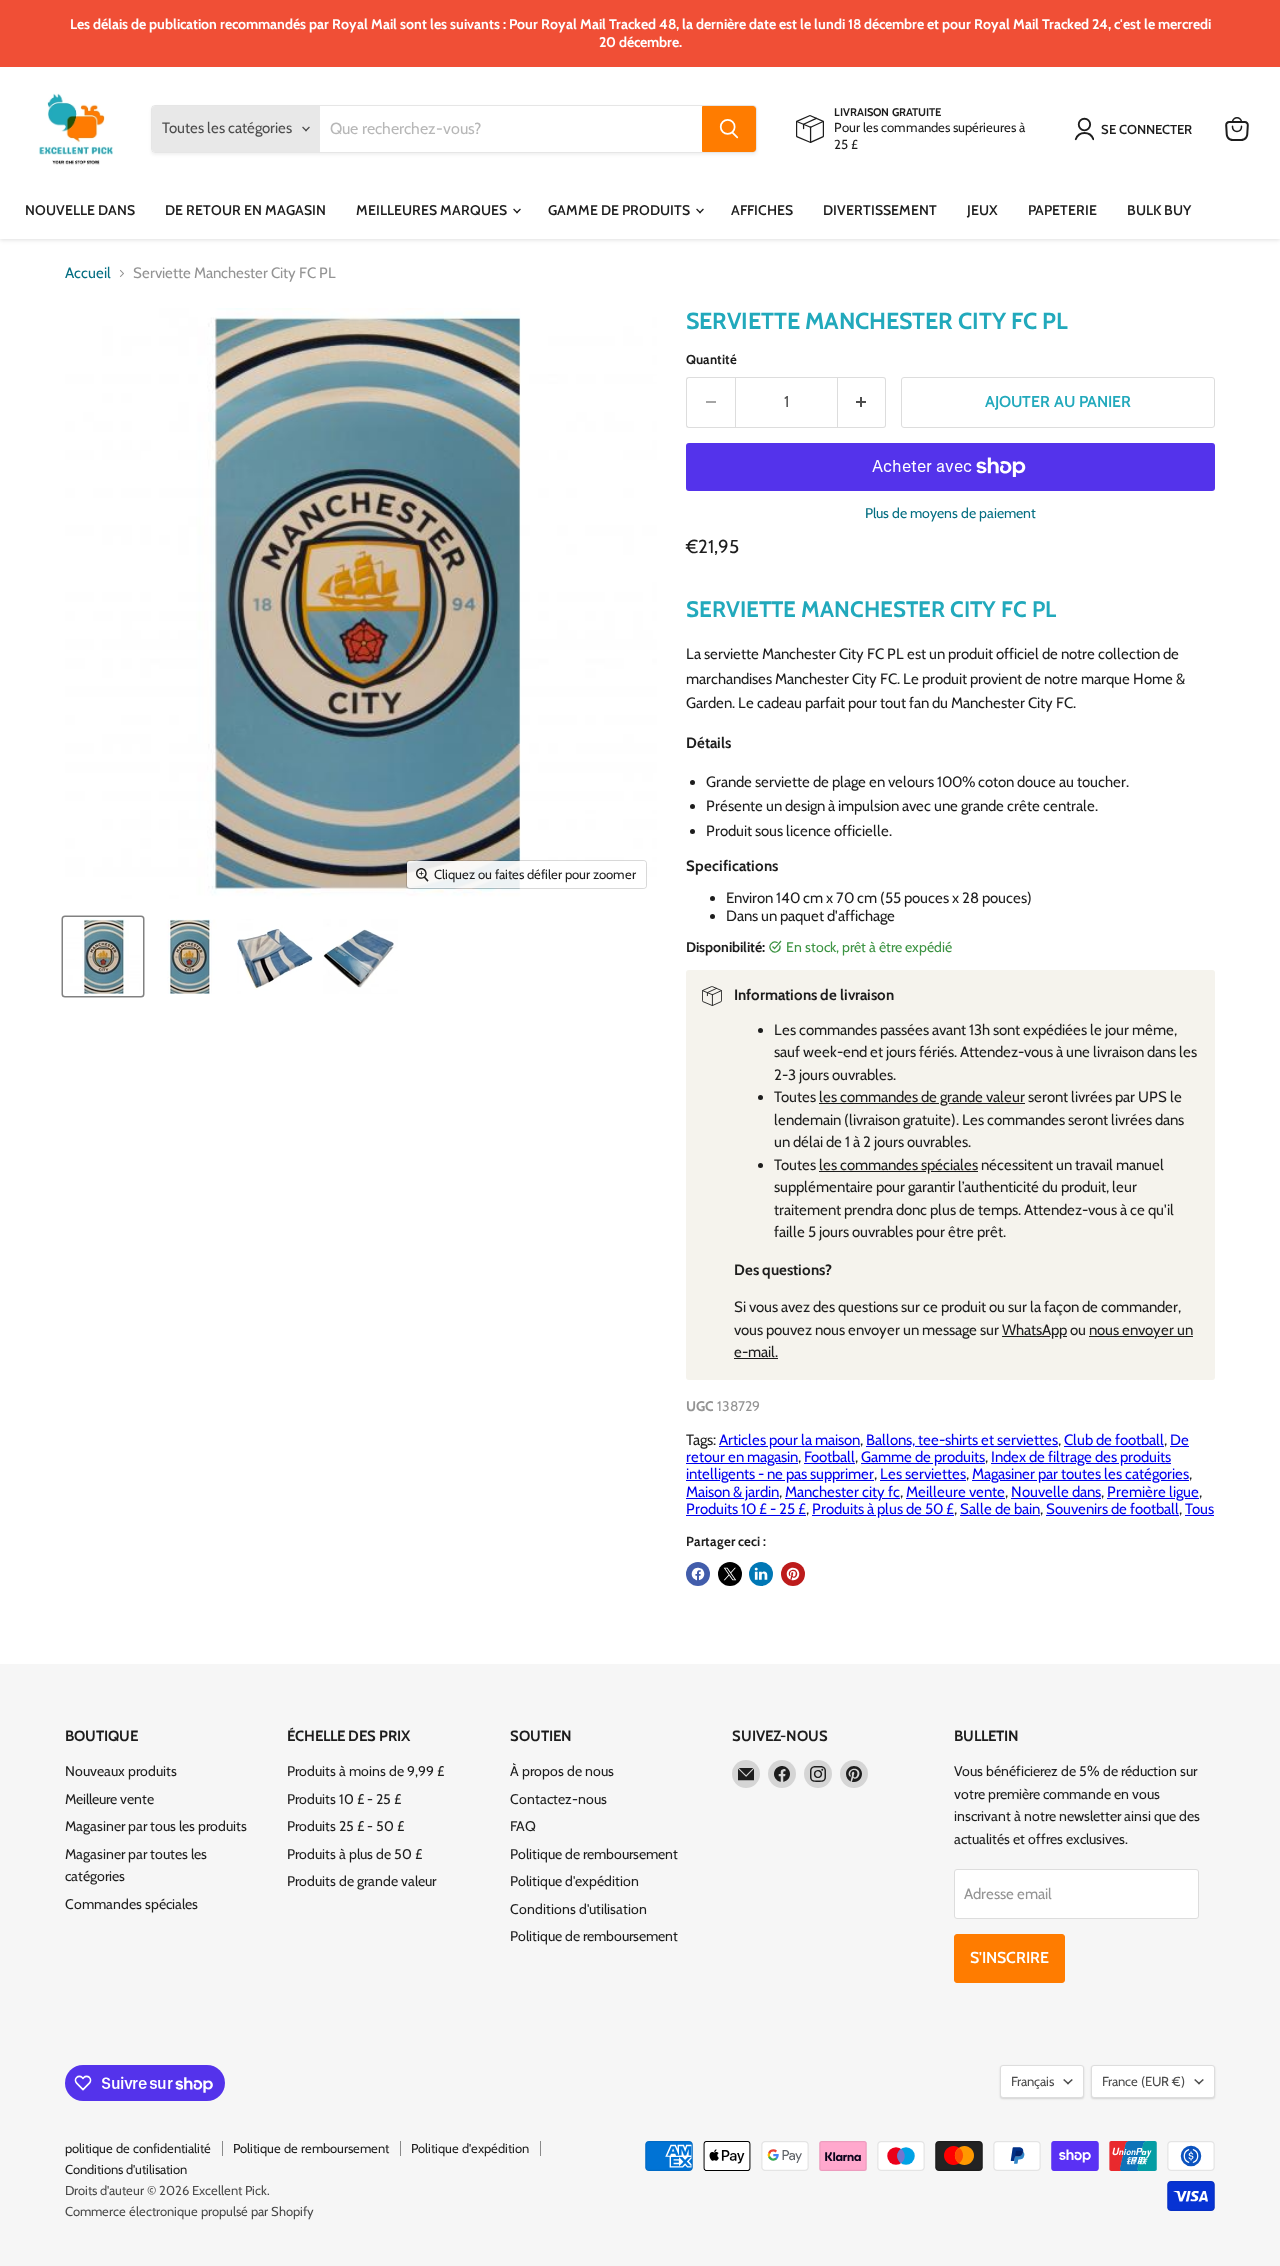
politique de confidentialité (138, 2148)
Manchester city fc (842, 1492)
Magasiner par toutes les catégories (1080, 1474)
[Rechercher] (729, 129)
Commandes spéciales (131, 1904)
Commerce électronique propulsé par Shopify (189, 2211)
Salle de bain (1000, 1509)
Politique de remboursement (594, 1854)
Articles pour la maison (789, 1440)
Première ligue (1153, 1492)
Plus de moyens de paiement (950, 513)
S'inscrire (1009, 1957)
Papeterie (1062, 210)
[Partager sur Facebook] (698, 1574)
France (1143, 2081)
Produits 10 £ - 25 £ (746, 1509)
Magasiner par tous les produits (156, 1826)
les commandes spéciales (898, 1165)
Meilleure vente (955, 1492)
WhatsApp (1034, 1330)
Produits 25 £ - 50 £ (345, 1826)
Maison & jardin (732, 1492)
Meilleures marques (433, 210)
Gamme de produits (620, 210)
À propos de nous (562, 1771)
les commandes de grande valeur (922, 1097)
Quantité (711, 359)
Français (1032, 2081)
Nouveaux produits (121, 1771)
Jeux (982, 210)
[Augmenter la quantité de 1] (862, 402)
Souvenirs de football (1112, 1509)
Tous (1199, 1509)
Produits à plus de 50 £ (883, 1509)
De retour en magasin (245, 210)
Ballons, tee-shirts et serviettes (962, 1440)
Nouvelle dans (80, 210)
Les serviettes (923, 1474)
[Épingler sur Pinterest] (793, 1574)
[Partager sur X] (730, 1574)
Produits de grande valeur (361, 1881)
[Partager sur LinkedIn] (761, 1574)
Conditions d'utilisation (578, 1909)
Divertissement (880, 210)
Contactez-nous (558, 1799)
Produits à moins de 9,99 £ (365, 1771)
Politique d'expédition (574, 1881)
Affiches (762, 210)
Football (829, 1457)
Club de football (1114, 1440)
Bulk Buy (1159, 210)
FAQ (523, 1826)
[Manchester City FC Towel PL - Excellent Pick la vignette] (103, 956)
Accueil (88, 273)
